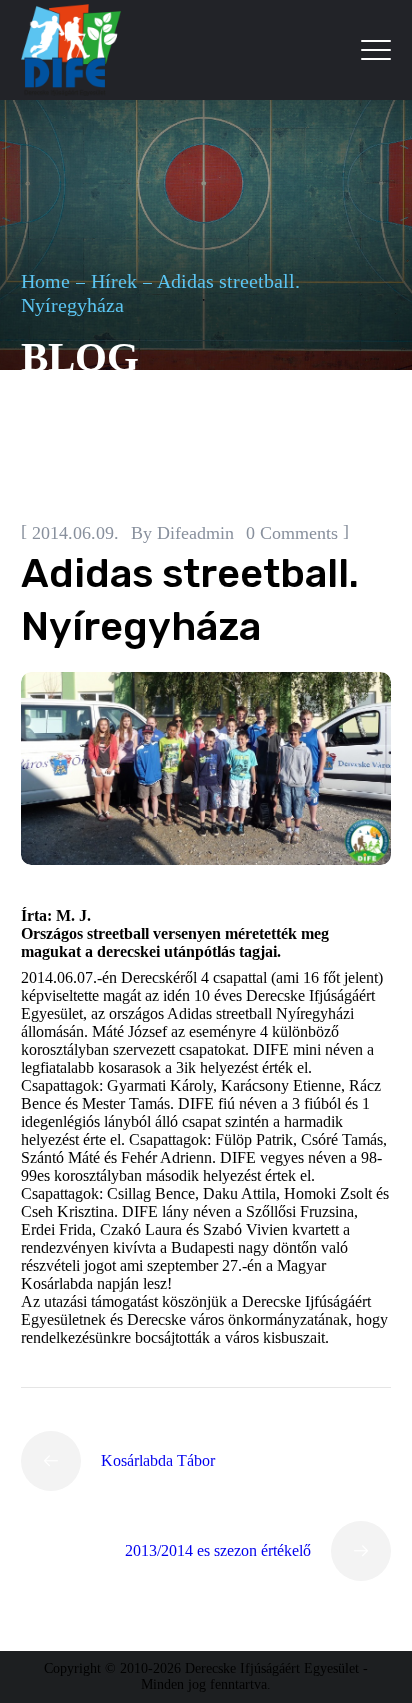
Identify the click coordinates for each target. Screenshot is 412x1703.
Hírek (114, 281)
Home (45, 281)
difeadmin (195, 533)
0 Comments (292, 533)
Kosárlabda (159, 482)
